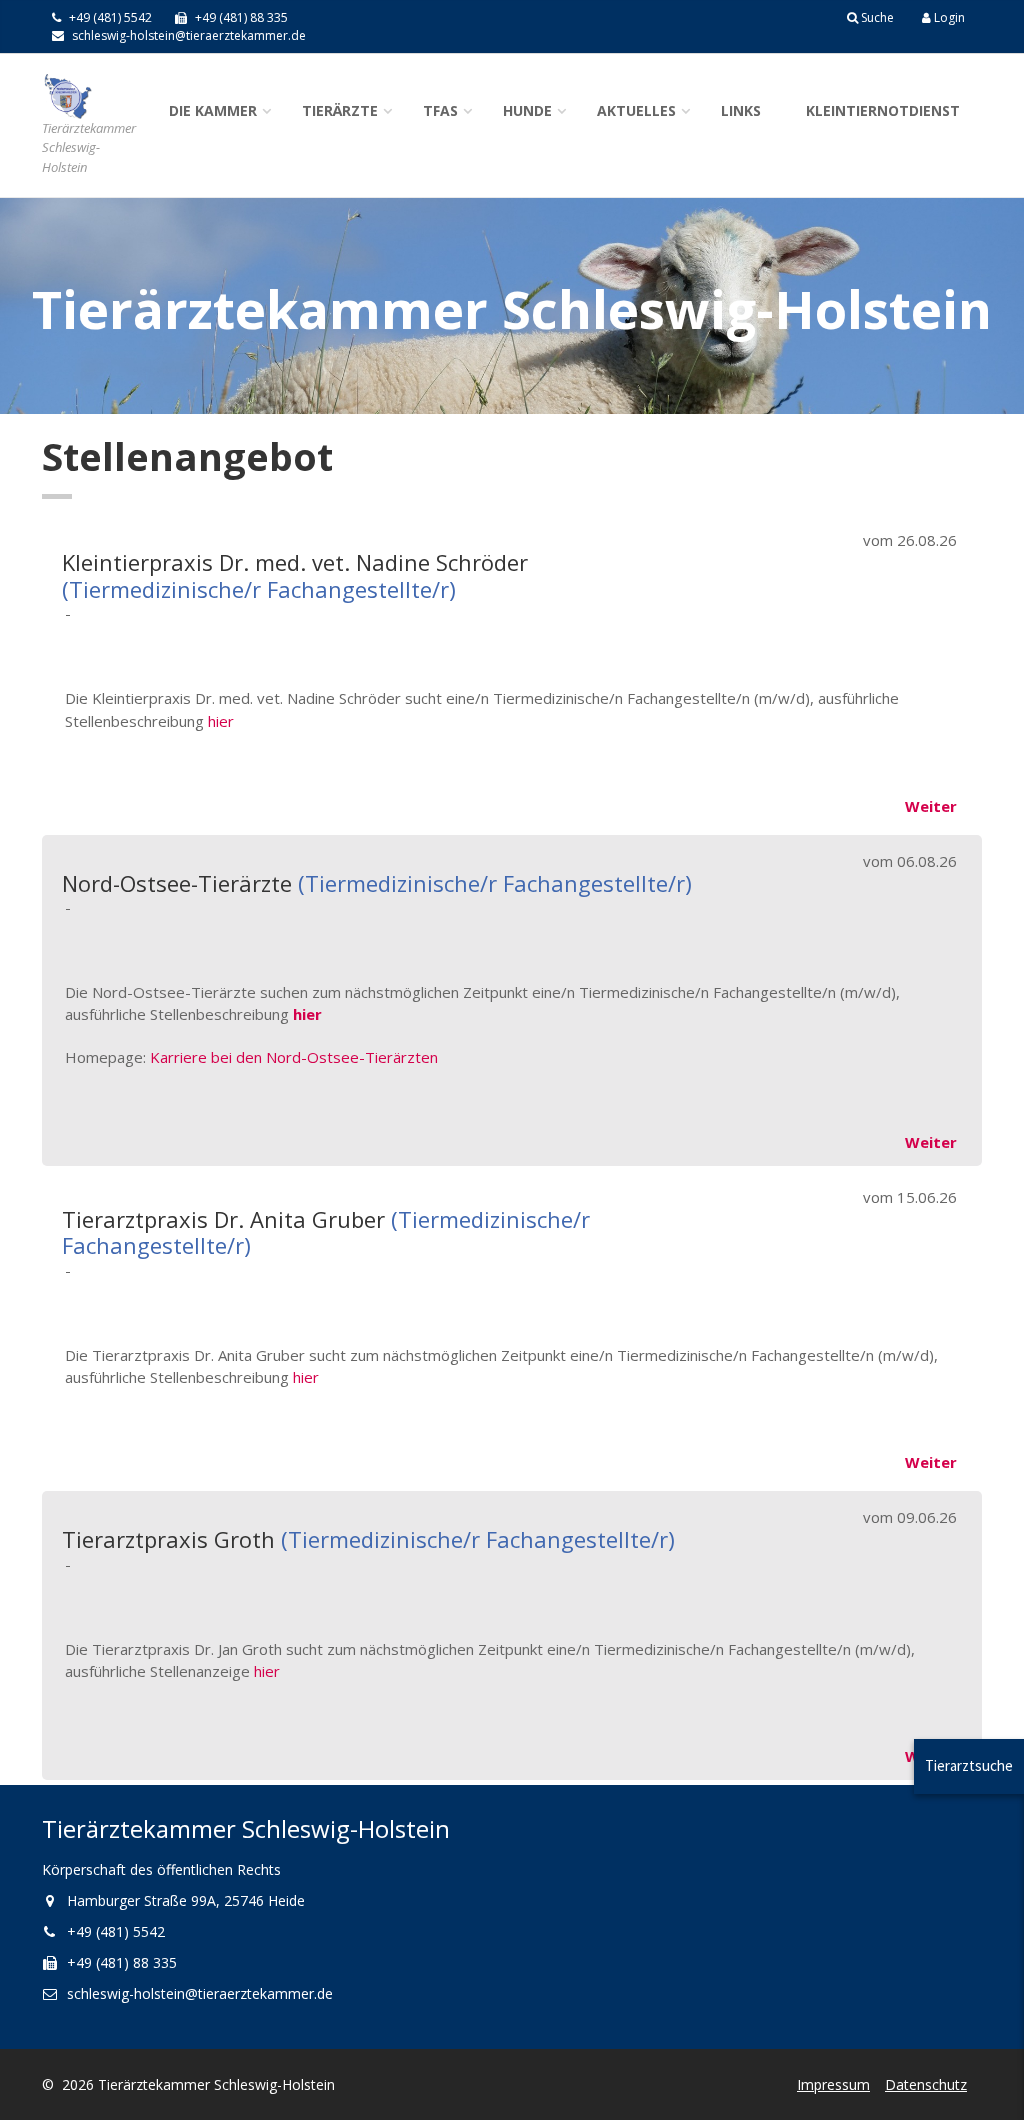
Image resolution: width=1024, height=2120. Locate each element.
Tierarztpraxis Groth (168, 1539)
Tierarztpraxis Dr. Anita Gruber (223, 1219)
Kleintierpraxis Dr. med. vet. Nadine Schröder (295, 562)
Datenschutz (926, 2084)
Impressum (833, 2084)
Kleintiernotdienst (883, 110)
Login (948, 17)
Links (741, 110)
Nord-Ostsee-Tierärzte (177, 883)
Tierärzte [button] (340, 110)
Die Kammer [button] (213, 110)
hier (221, 721)
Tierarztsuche (969, 1765)
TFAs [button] (440, 110)
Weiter (931, 806)
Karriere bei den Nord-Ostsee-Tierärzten (294, 1057)
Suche (876, 17)
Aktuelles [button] (636, 110)
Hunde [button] (527, 110)
